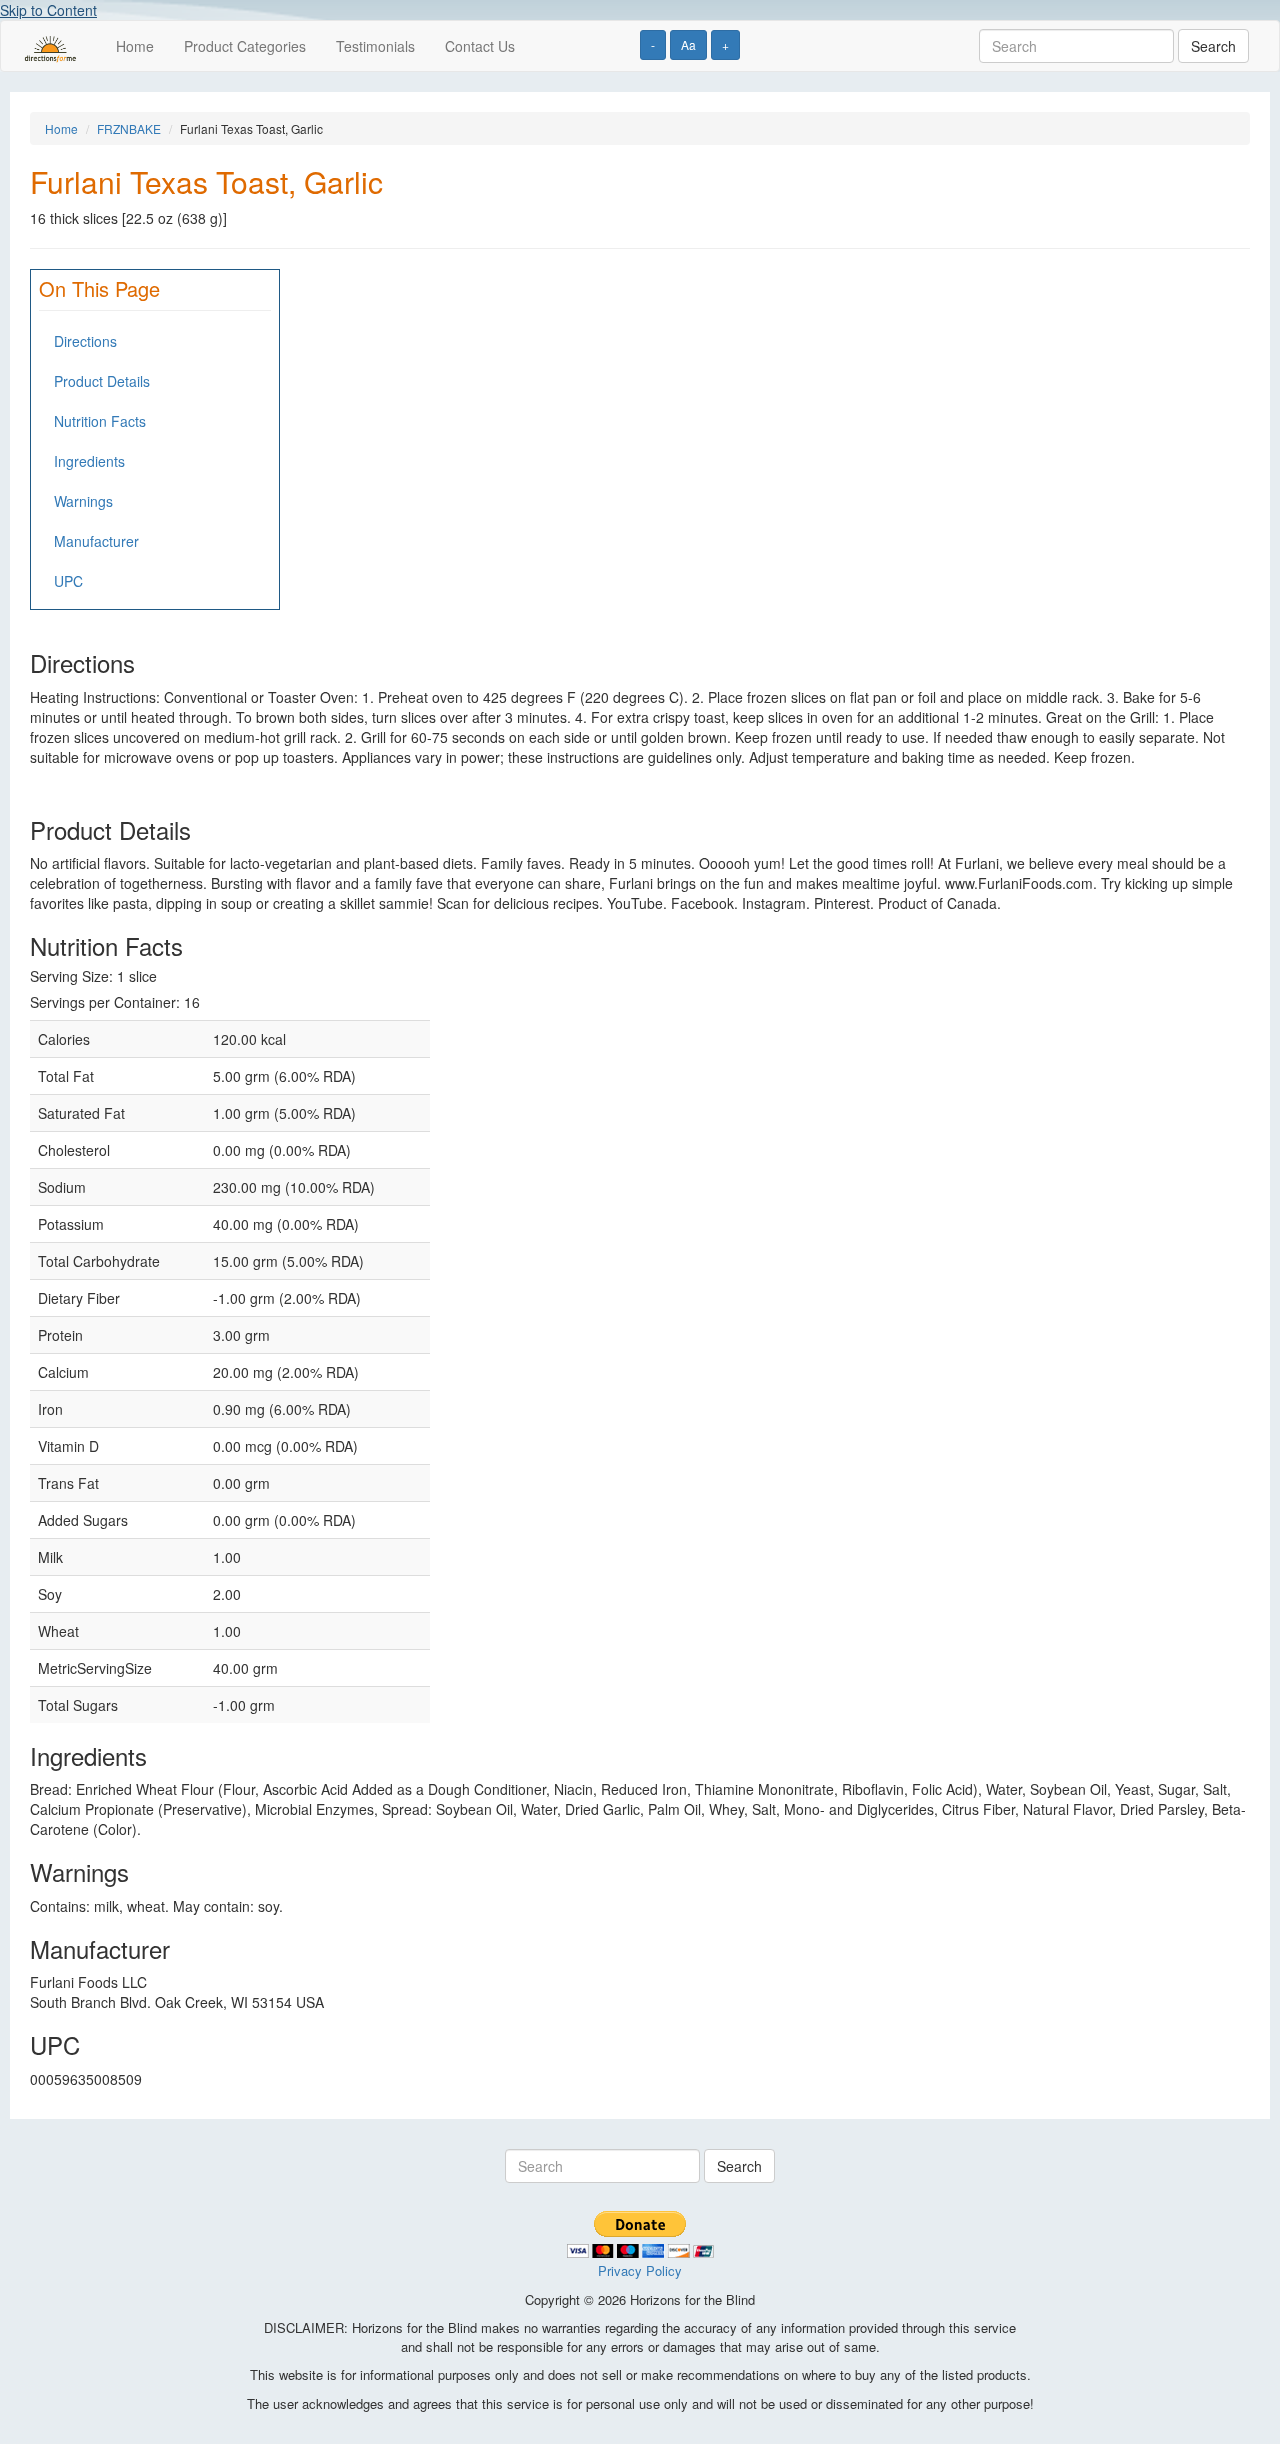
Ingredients (89, 461)
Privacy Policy (640, 2270)
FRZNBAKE (129, 128)
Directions (85, 341)
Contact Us (480, 46)
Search (1213, 46)
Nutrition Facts (100, 421)
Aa (688, 44)
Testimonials (375, 46)
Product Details (102, 381)
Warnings (83, 501)
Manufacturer (96, 541)
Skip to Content (48, 10)
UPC (68, 581)
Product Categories (245, 46)
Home (135, 46)
